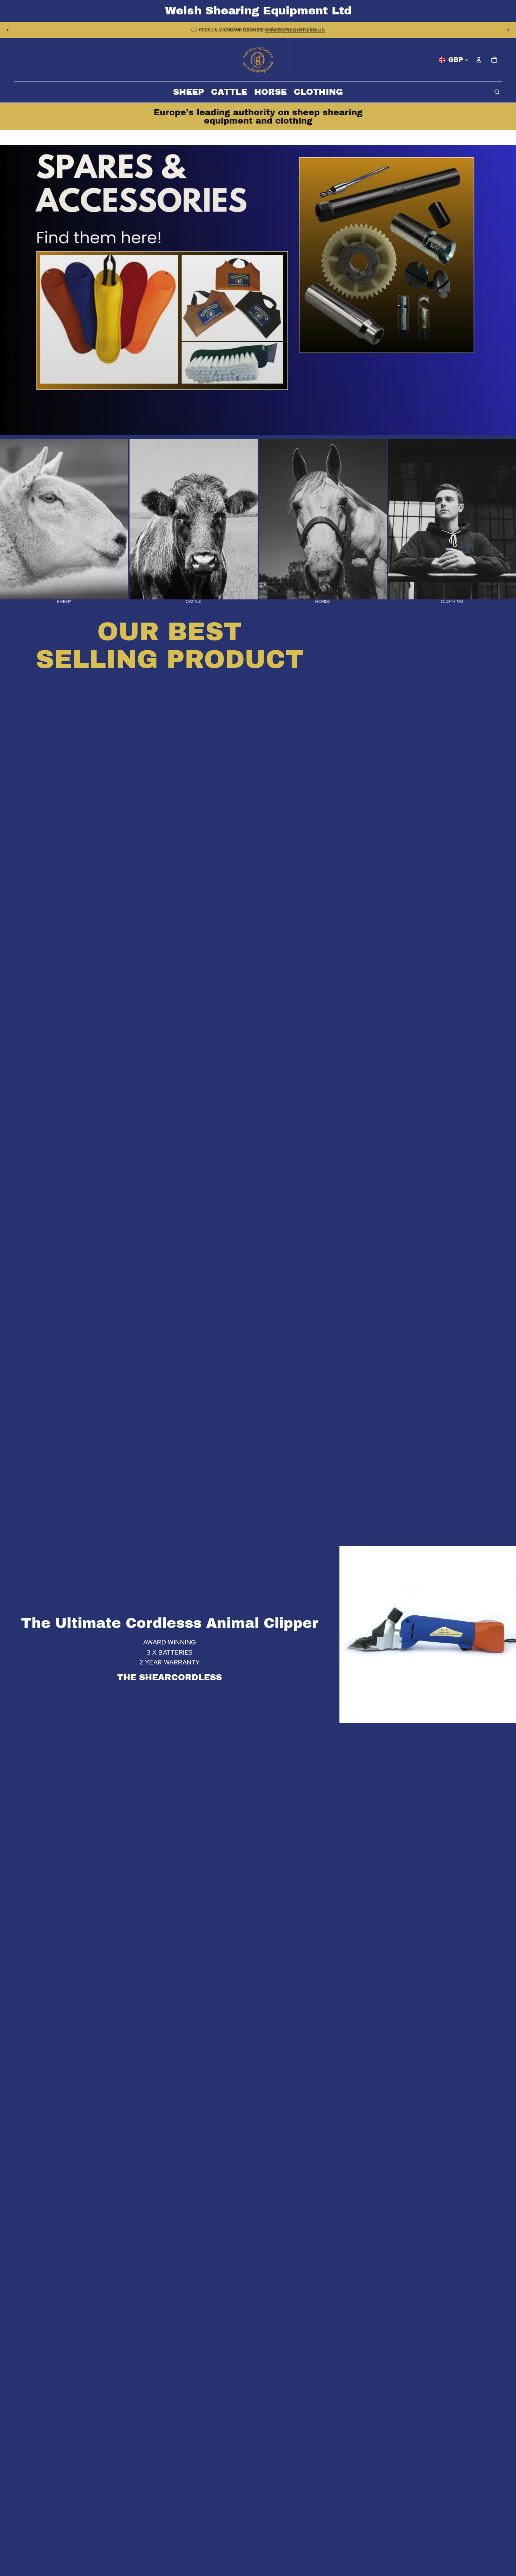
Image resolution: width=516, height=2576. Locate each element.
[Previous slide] (8, 30)
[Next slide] (508, 30)
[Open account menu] (479, 60)
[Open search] (497, 92)
